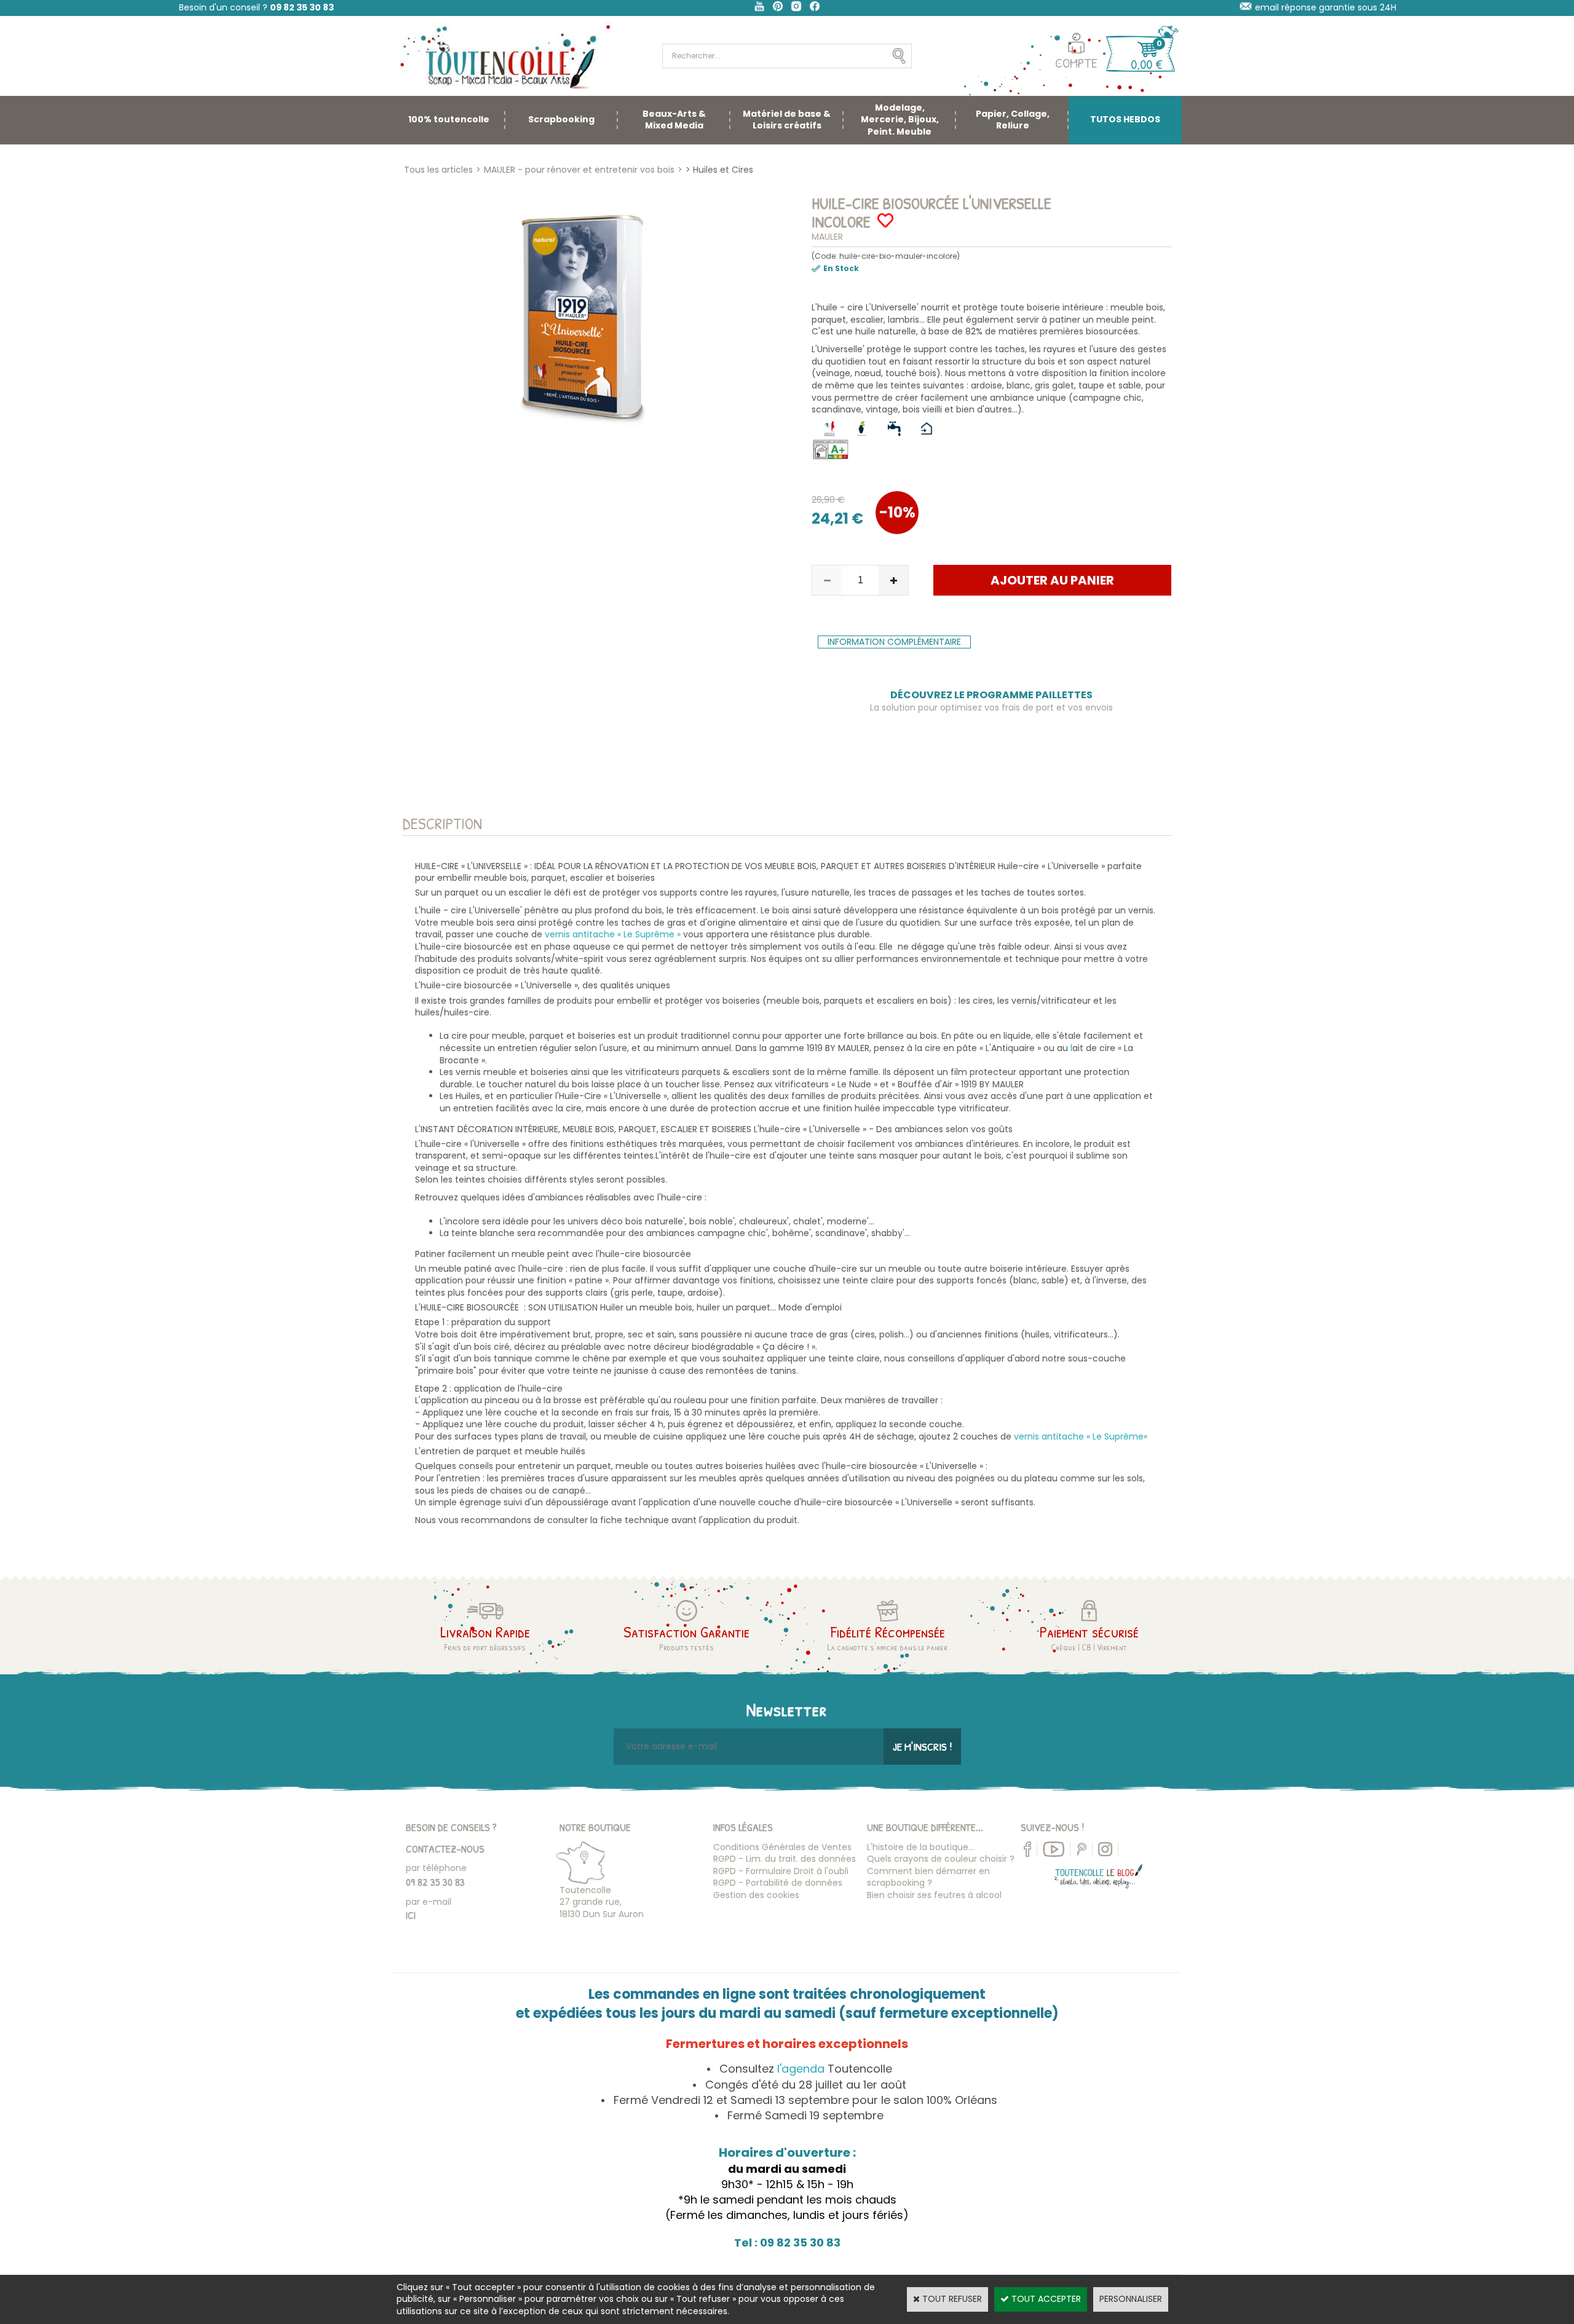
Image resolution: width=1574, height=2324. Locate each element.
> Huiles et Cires (719, 170)
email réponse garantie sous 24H (1326, 7)
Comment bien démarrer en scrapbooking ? (928, 1877)
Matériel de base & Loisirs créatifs (787, 120)
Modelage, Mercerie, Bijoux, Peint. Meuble (900, 120)
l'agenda (801, 2069)
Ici (411, 1915)
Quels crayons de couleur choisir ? (941, 1859)
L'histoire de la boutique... (920, 1847)
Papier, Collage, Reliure (1013, 120)
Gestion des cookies (756, 1895)
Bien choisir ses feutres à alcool (934, 1895)
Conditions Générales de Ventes (782, 1847)
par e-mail (429, 1902)
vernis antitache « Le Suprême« (1082, 1436)
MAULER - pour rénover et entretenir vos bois (579, 170)
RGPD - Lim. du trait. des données (785, 1859)
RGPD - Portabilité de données (778, 1883)
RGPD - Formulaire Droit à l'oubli (781, 1871)
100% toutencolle (449, 119)
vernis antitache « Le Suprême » (614, 934)
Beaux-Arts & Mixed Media (674, 120)
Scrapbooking (561, 119)
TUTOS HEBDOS (1125, 119)
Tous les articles (438, 170)
